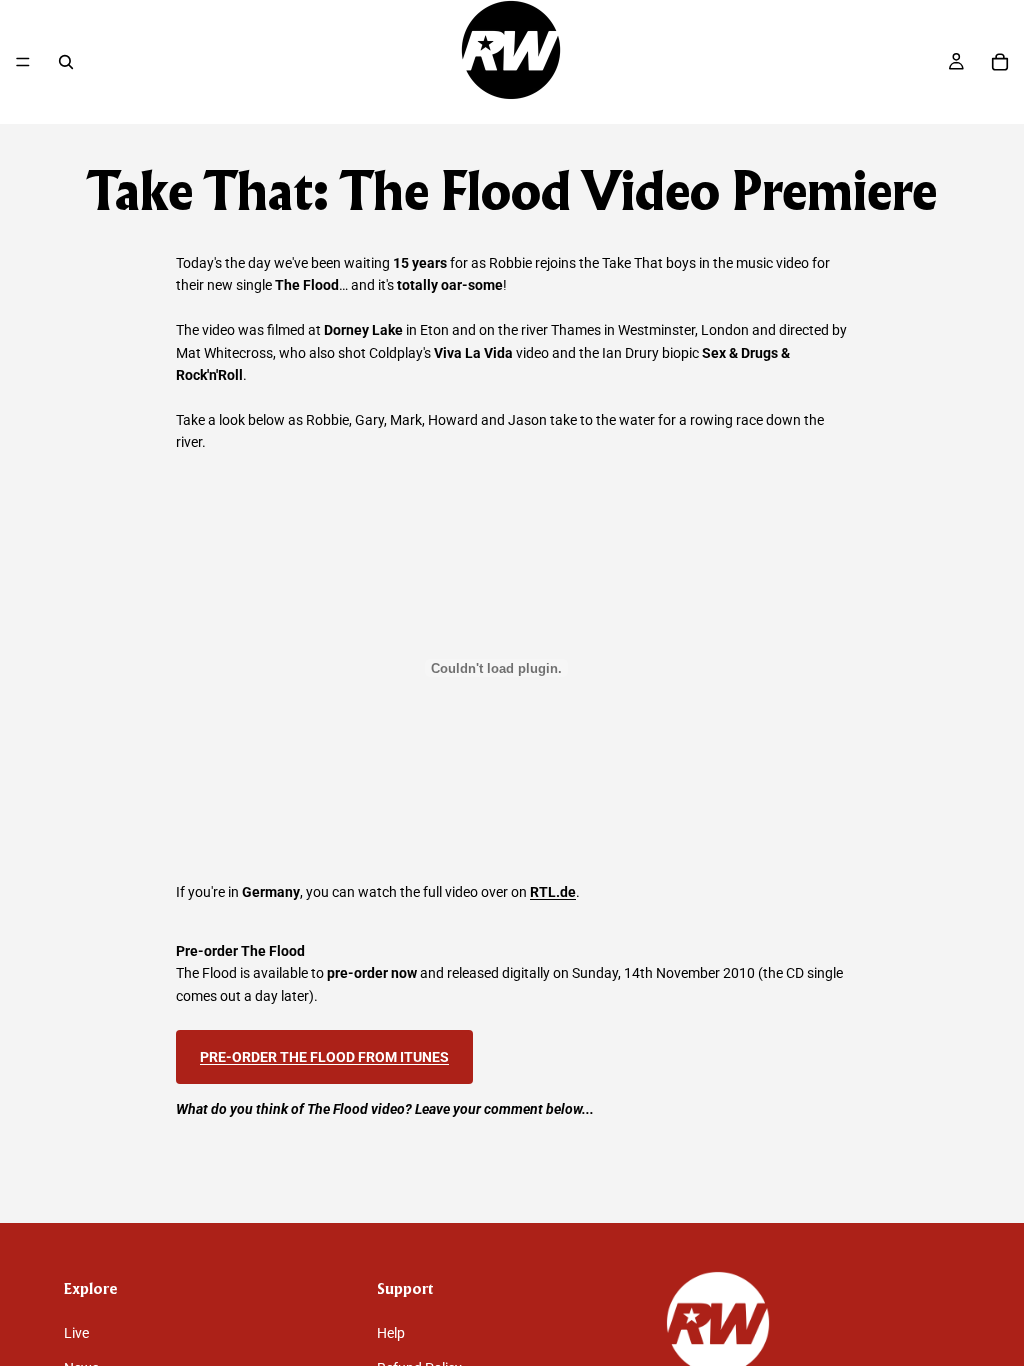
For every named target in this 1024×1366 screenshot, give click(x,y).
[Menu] (23, 62)
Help (391, 1333)
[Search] (66, 62)
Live (76, 1333)
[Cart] (1000, 62)
